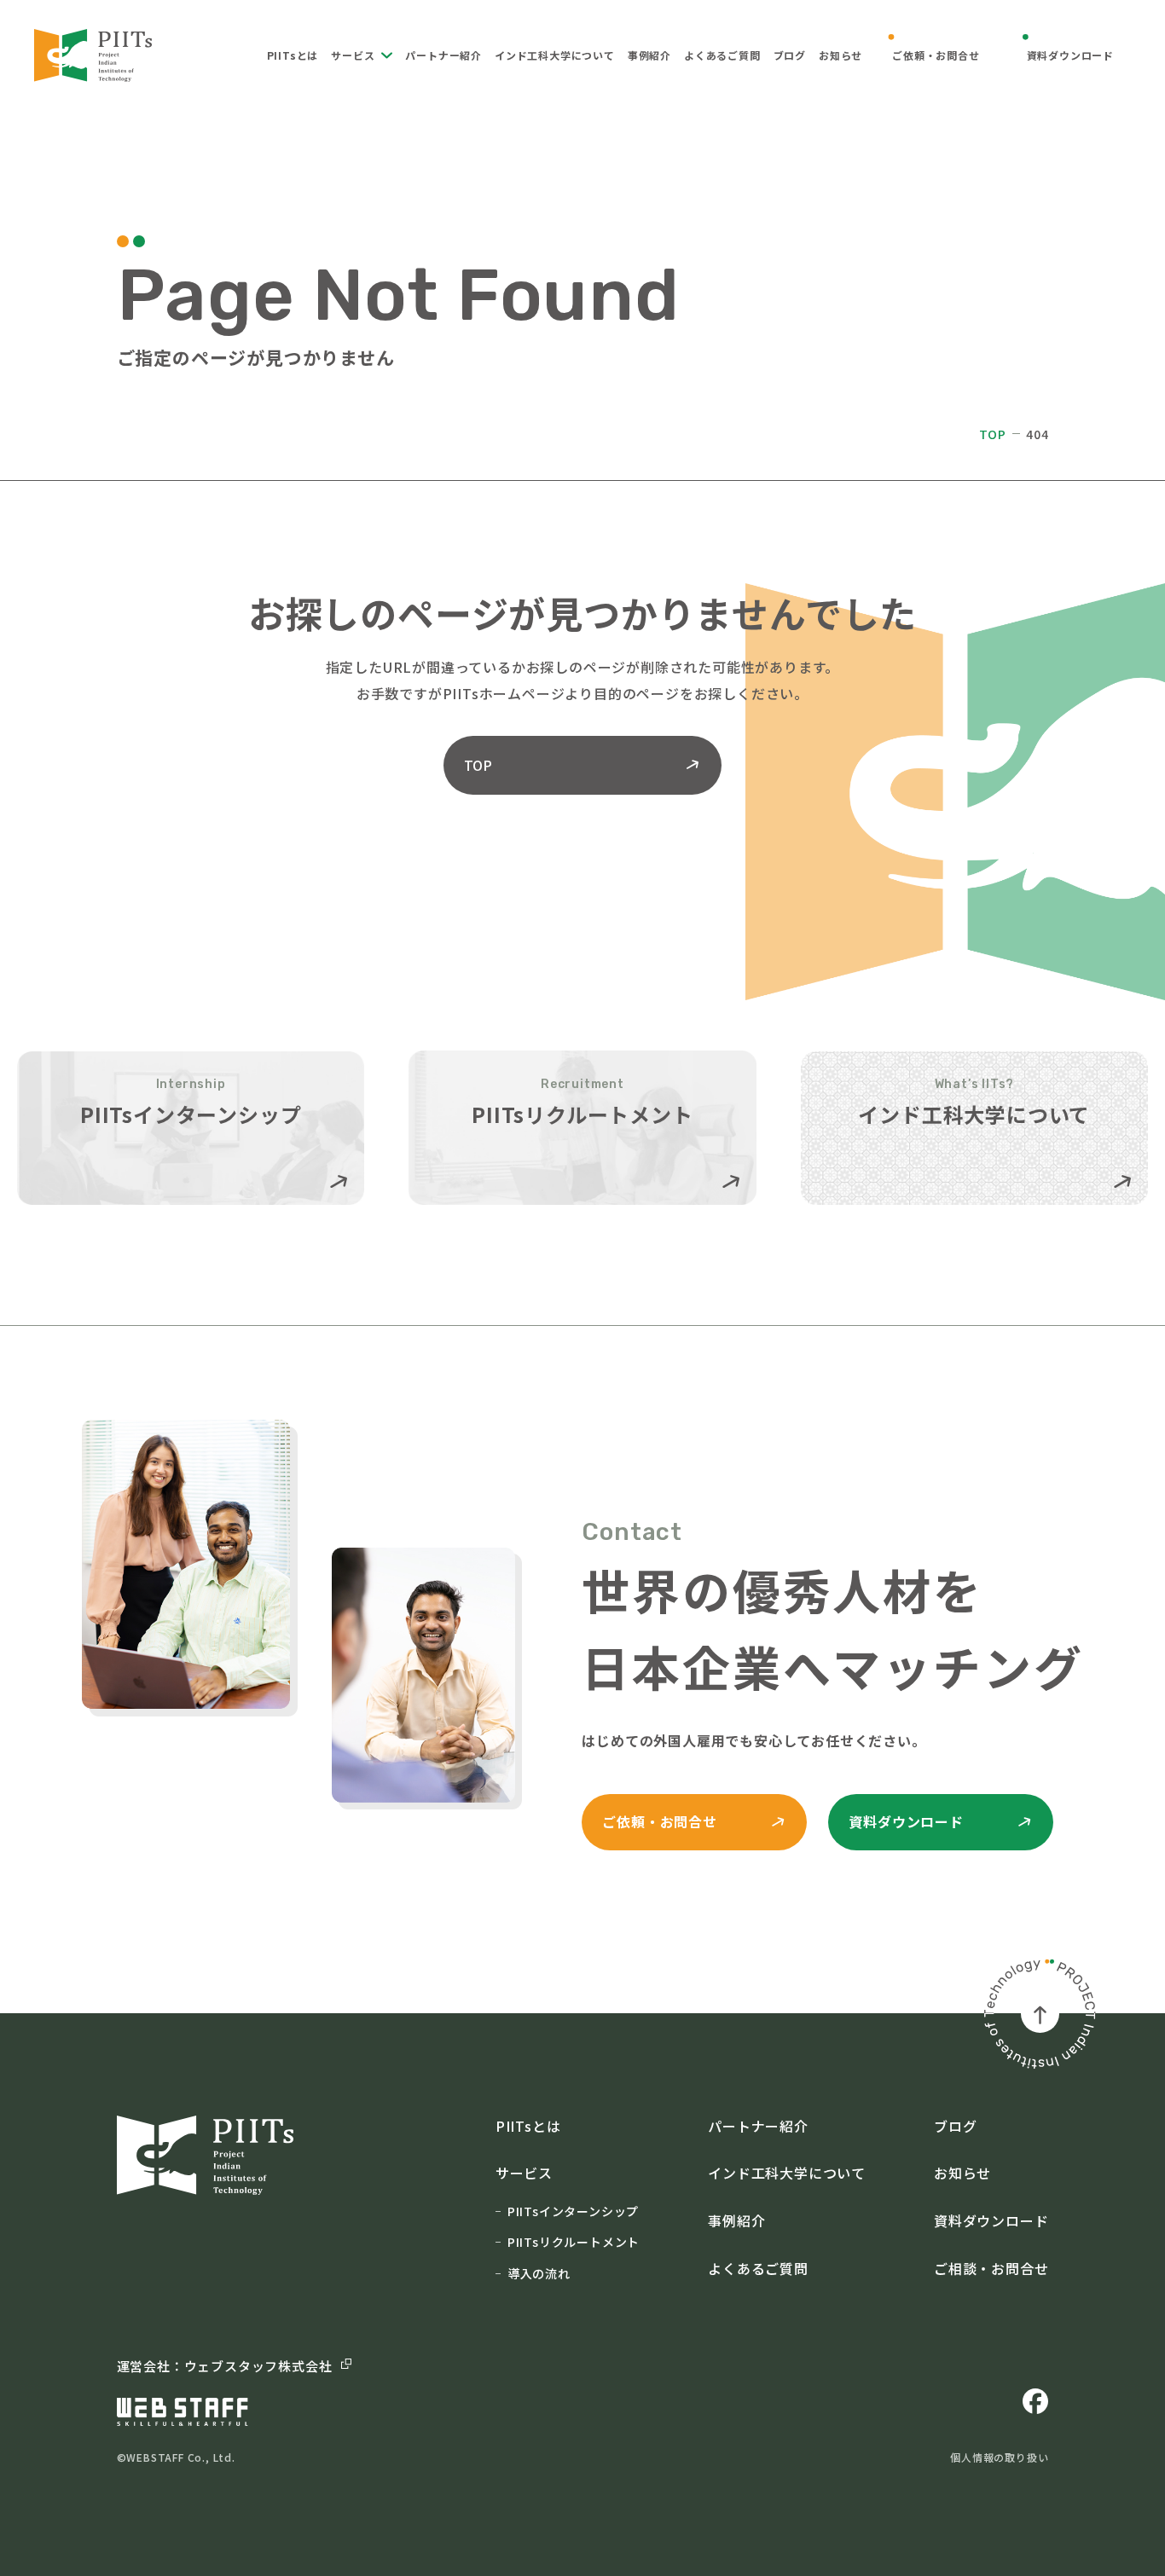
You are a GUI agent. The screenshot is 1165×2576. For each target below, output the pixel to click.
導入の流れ (539, 2273)
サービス (353, 55)
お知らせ (840, 55)
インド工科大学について (555, 55)
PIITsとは (293, 55)
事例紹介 (649, 55)
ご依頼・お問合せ (936, 55)
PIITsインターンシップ (573, 2211)
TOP (993, 434)
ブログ (790, 55)
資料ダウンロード (1070, 55)
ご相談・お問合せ (991, 2268)
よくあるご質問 (722, 55)
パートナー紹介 (443, 55)
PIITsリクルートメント (574, 2242)
